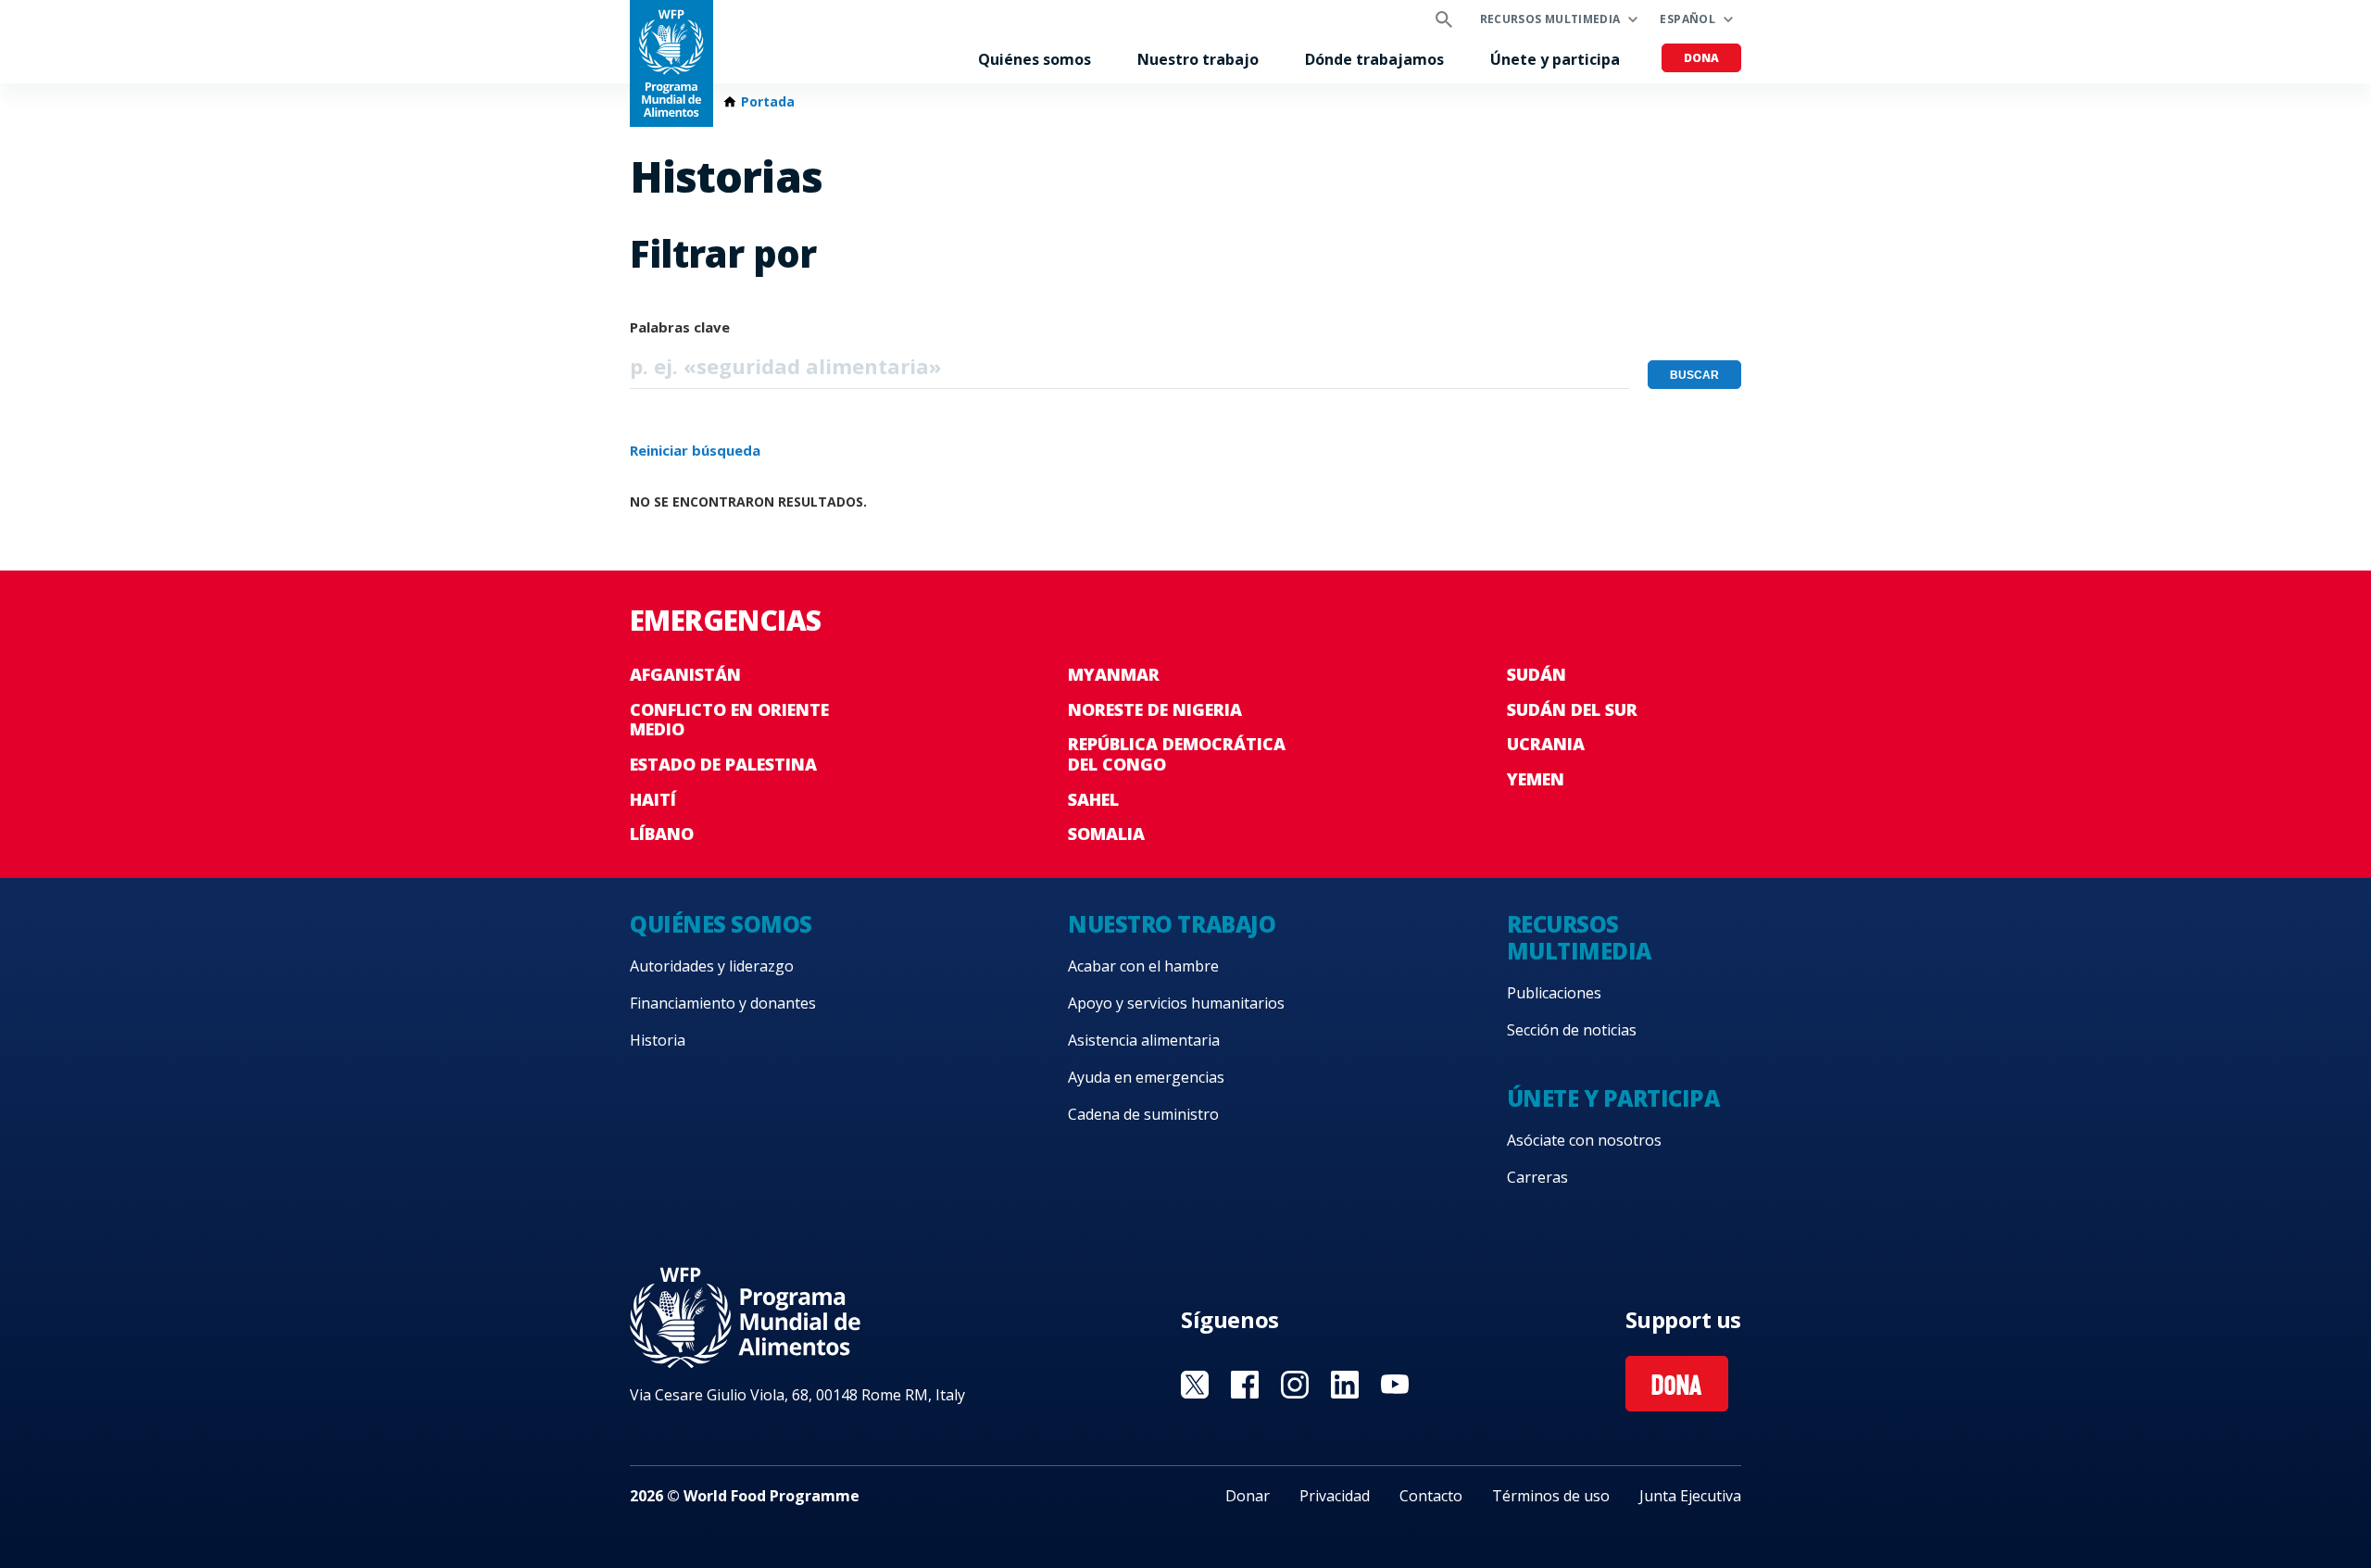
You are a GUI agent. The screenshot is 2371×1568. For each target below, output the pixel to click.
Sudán (1537, 674)
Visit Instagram (1295, 1385)
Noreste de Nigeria (1155, 709)
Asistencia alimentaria (1144, 1040)
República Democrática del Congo (1177, 754)
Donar (1248, 1496)
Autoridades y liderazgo (712, 966)
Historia (658, 1040)
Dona (1701, 58)
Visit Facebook (1245, 1385)
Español (1687, 19)
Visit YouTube (1395, 1385)
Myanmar (1114, 674)
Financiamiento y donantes (723, 1003)
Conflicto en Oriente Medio (729, 720)
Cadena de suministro (1143, 1114)
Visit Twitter (1195, 1385)
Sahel (1093, 799)
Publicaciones (1554, 993)
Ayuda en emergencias (1146, 1077)
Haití (653, 799)
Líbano (662, 834)
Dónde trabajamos (1374, 59)
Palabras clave (680, 327)
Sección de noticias (1572, 1030)
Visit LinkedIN (1345, 1385)
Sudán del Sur (1572, 709)
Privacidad (1335, 1496)
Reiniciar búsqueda (695, 450)
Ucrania (1546, 744)
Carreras (1537, 1177)
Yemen (1536, 779)
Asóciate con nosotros (1584, 1140)
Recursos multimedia (1550, 19)
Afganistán (685, 674)
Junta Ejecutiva (1690, 1496)
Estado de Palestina (723, 764)
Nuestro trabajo (1198, 59)
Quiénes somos (1035, 59)
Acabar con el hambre (1143, 966)
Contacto (1431, 1496)
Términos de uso (1551, 1496)
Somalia (1106, 834)
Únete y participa (1555, 59)
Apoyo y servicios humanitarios (1176, 1003)
